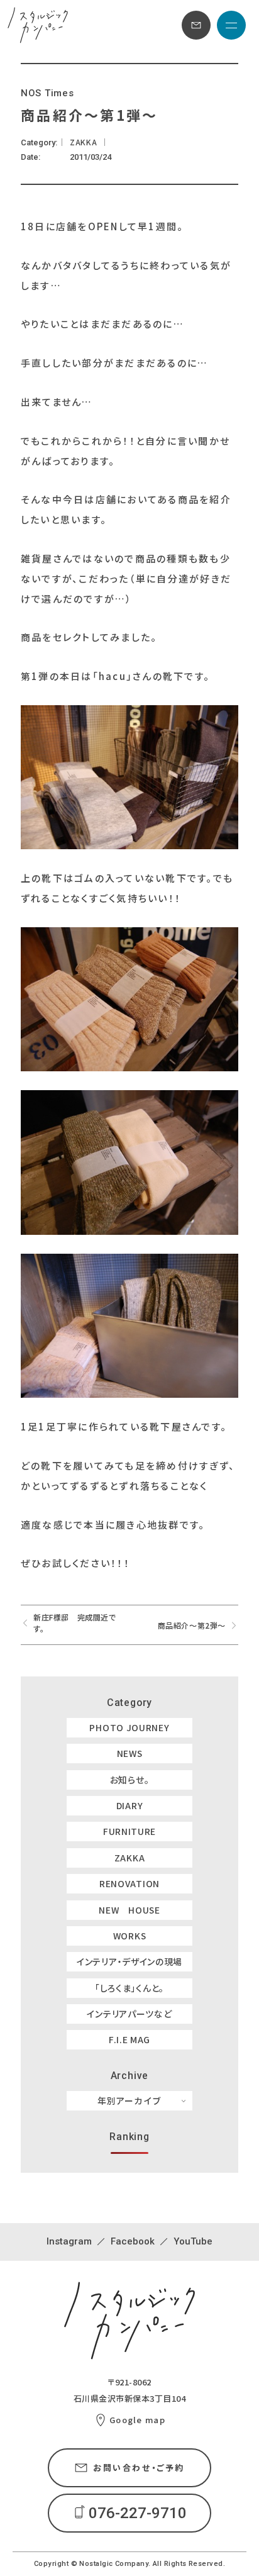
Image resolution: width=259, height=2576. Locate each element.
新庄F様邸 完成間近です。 (75, 1623)
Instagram (69, 2241)
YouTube (193, 2241)
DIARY (130, 1805)
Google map (137, 2420)
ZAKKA (130, 1858)
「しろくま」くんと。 (129, 1988)
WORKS (130, 1936)
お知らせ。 (130, 1780)
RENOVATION (129, 1883)
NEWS (130, 1753)
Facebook (133, 2241)
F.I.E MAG (129, 2039)
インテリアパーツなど (129, 2014)
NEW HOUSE (129, 1910)
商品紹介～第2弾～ (192, 1625)
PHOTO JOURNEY (129, 1727)
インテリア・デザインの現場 (129, 1961)
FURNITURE (129, 1831)
